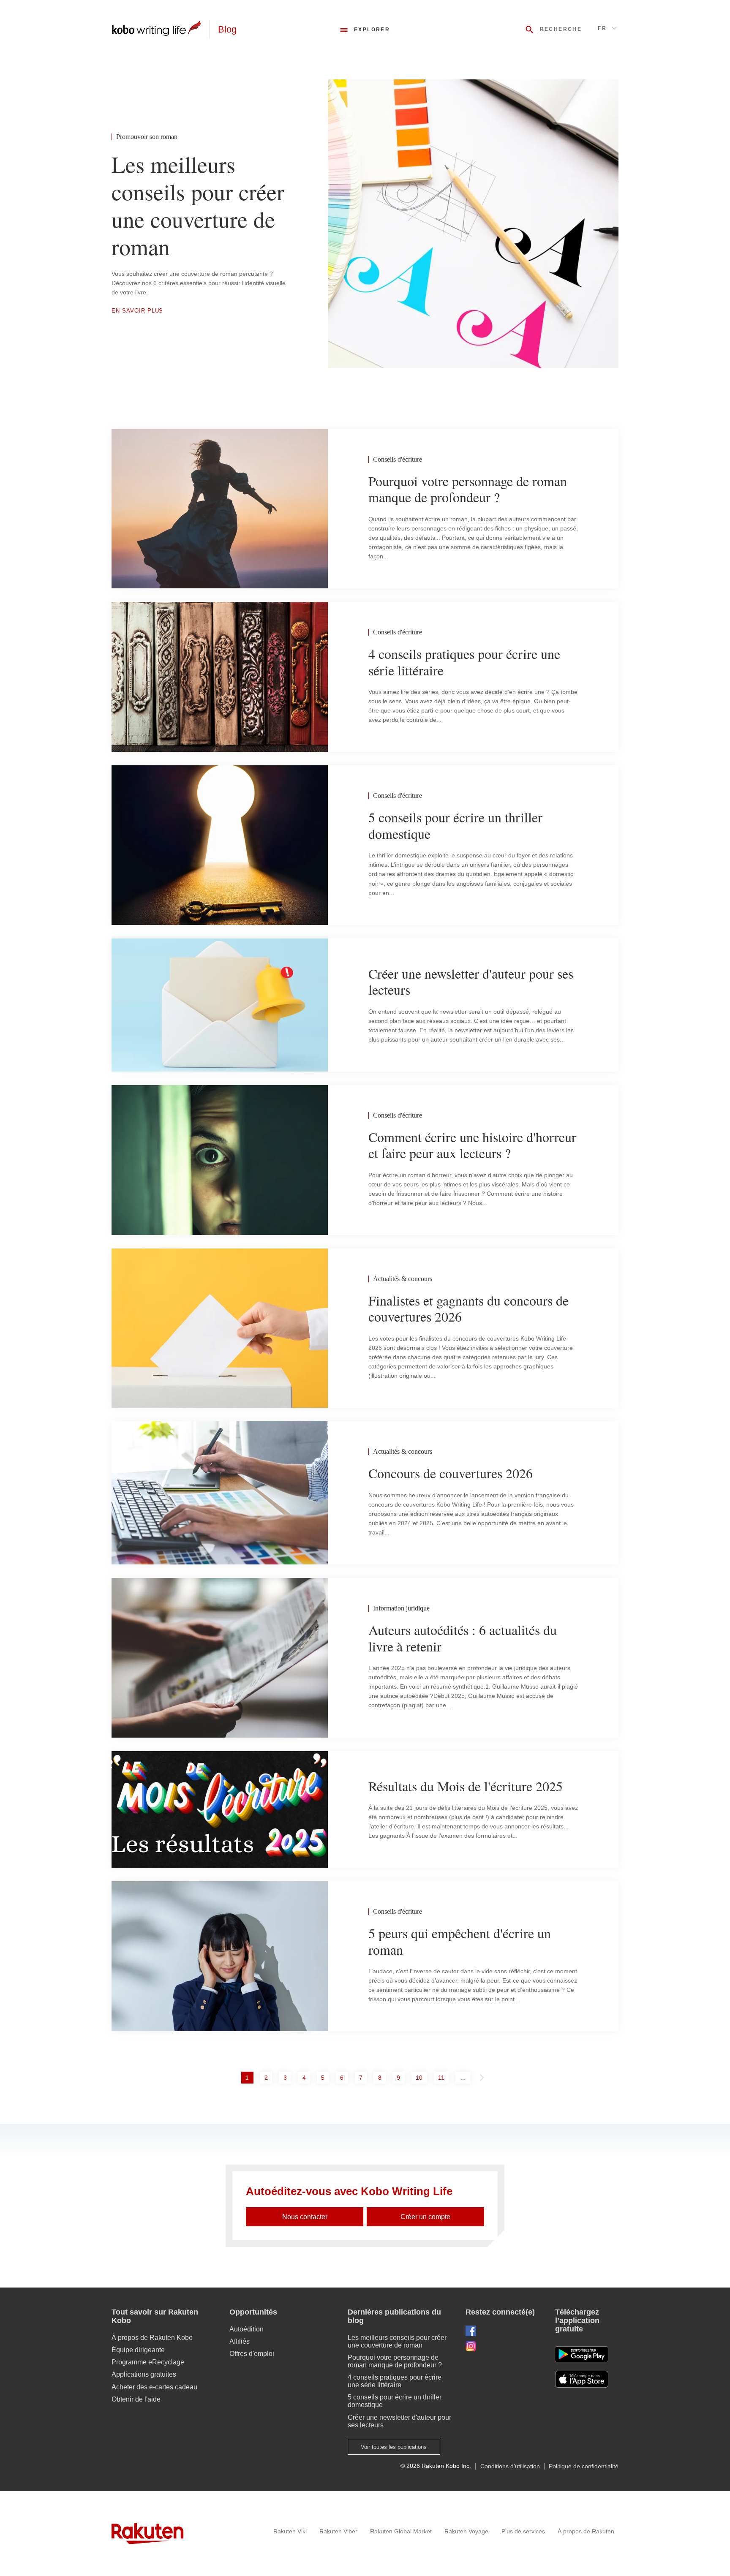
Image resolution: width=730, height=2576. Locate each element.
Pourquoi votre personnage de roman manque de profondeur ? (395, 2361)
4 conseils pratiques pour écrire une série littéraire (395, 2381)
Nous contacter (305, 2217)
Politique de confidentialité (584, 2466)
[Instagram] (504, 2346)
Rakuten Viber (338, 2531)
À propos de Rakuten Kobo (152, 2338)
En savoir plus (137, 311)
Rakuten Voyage (466, 2531)
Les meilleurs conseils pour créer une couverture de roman (397, 2341)
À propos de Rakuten (586, 2531)
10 (421, 2077)
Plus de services (523, 2531)
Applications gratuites (144, 2374)
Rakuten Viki (290, 2531)
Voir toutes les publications (394, 2447)
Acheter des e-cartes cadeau (154, 2387)
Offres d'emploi (252, 2354)
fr (602, 28)
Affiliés (240, 2341)
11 (443, 2077)
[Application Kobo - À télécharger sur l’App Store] (587, 2379)
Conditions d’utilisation (510, 2466)
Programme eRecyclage (148, 2362)
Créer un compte (425, 2217)
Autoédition (247, 2329)
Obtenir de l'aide (136, 2399)
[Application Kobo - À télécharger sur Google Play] (582, 2354)
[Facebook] (504, 2331)
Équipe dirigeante (138, 2350)
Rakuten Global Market (401, 2531)
